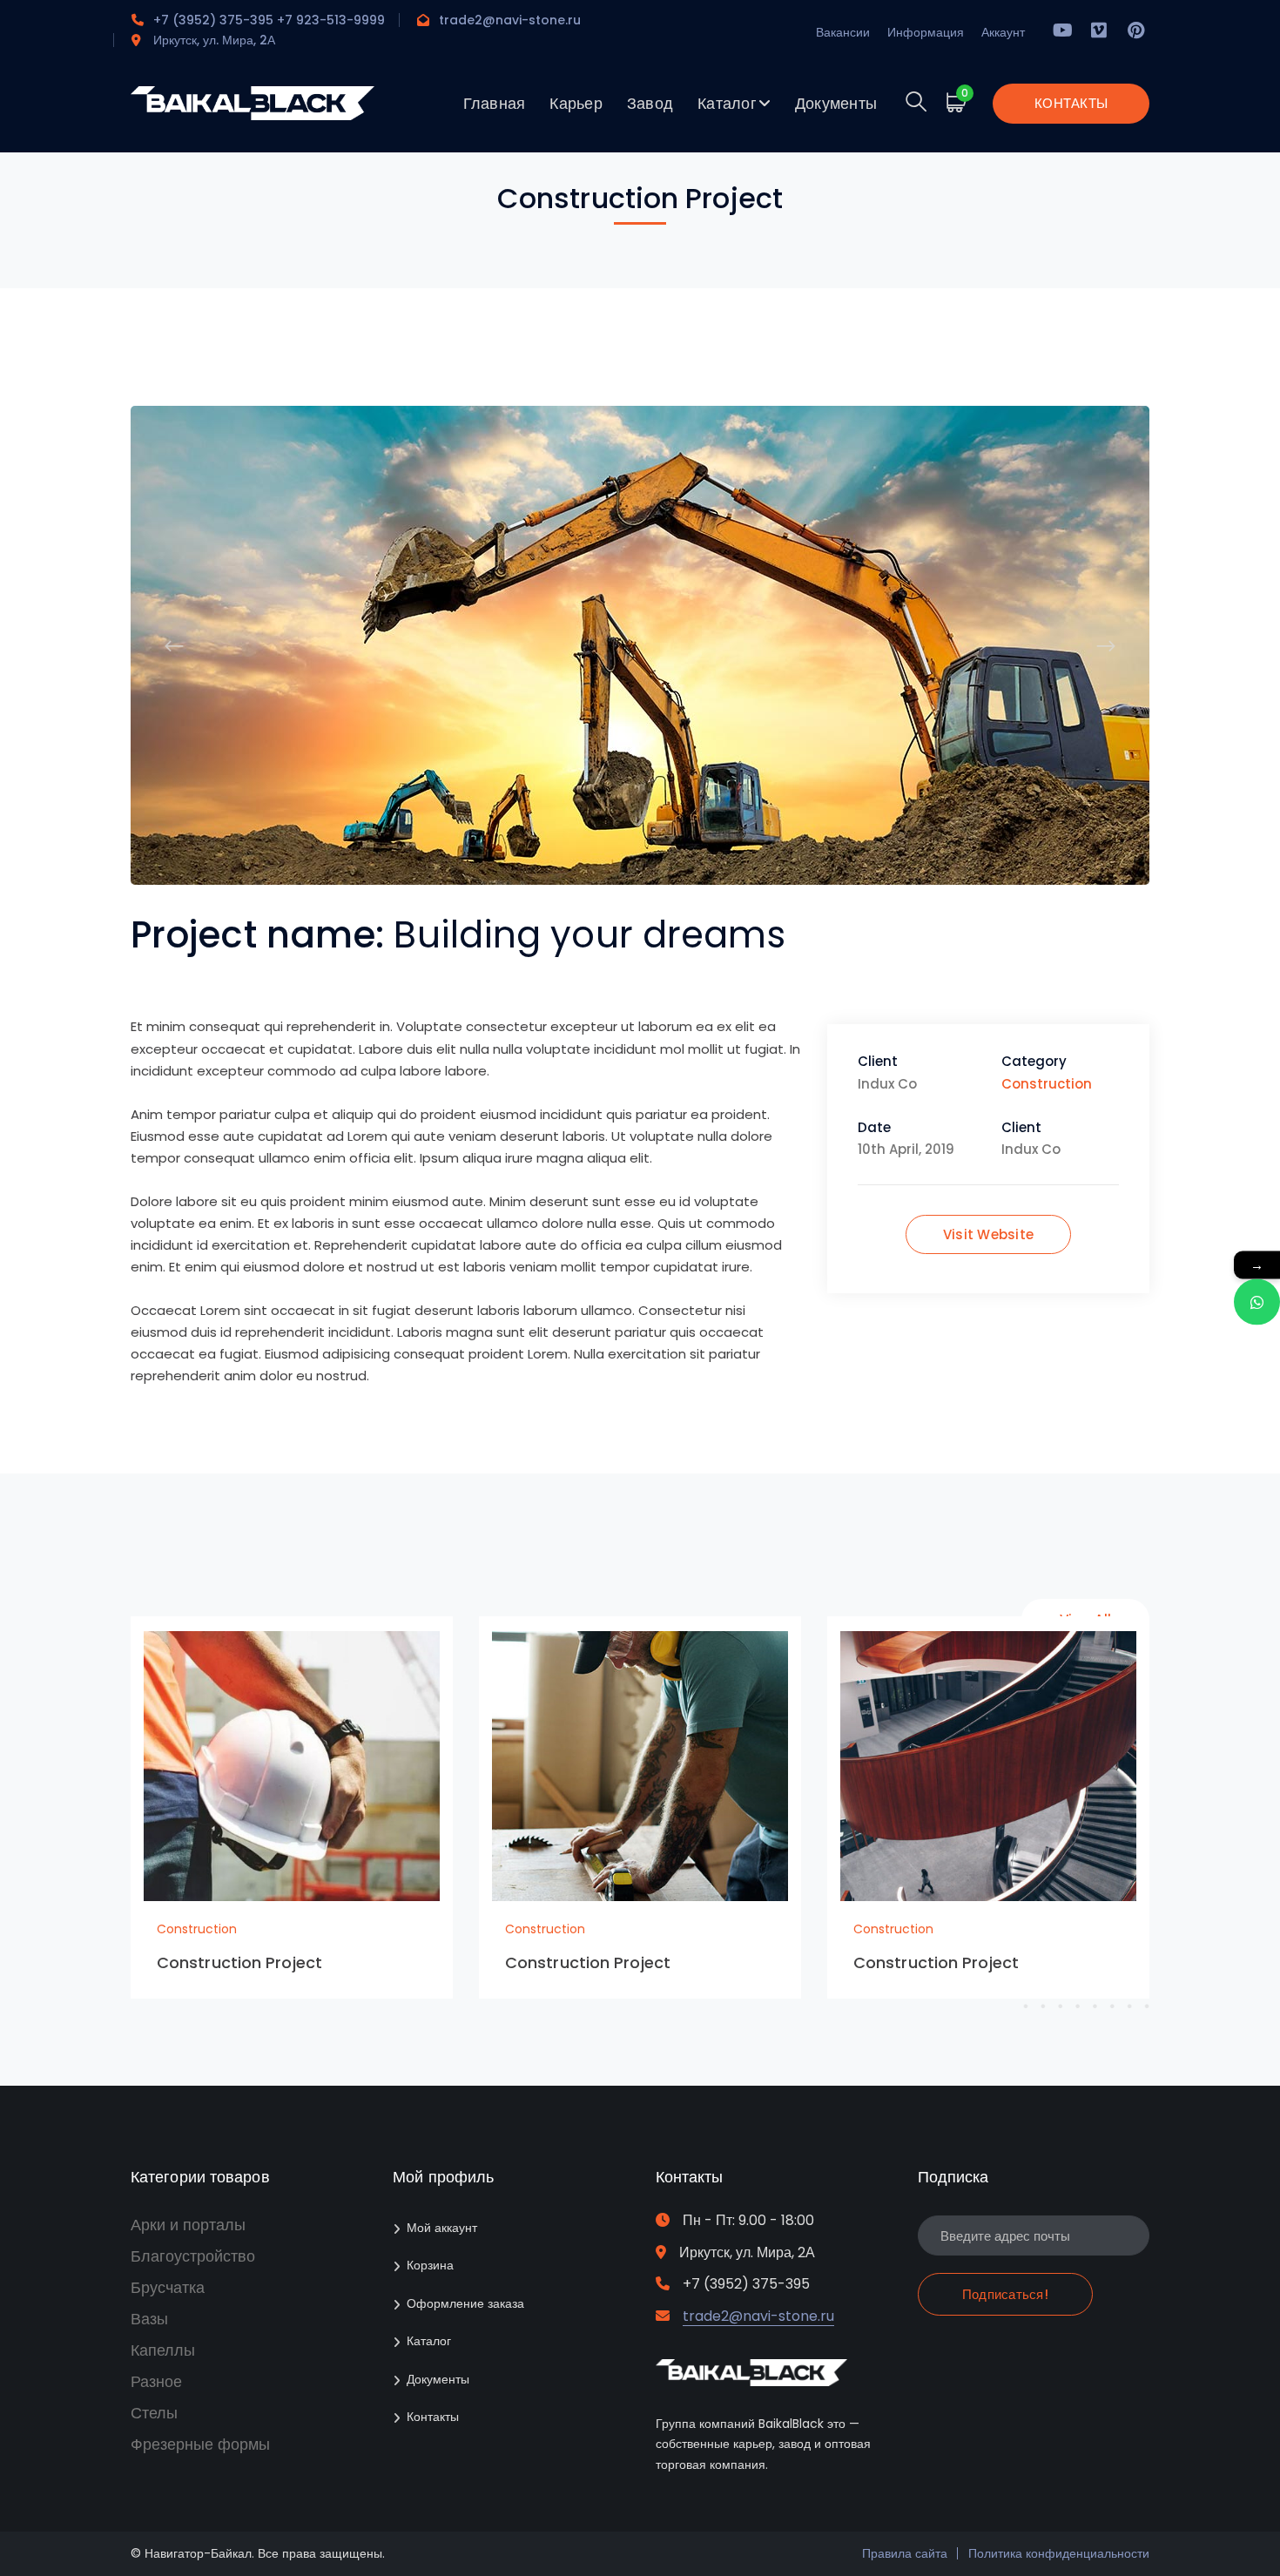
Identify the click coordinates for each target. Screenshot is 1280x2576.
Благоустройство (193, 2256)
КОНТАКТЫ (1071, 103)
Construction (1047, 1084)
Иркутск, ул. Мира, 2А (214, 40)
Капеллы (163, 2350)
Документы (438, 2379)
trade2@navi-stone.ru (510, 20)
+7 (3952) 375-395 (213, 20)
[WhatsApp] (1257, 1302)
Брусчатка (168, 2287)
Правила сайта (905, 2553)
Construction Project (239, 1962)
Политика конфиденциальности (1059, 2553)
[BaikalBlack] (253, 115)
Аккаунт (1003, 32)
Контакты (433, 2417)
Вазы (149, 2319)
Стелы (154, 2413)
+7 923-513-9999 (331, 20)
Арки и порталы (188, 2225)
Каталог (429, 2341)
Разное (156, 2381)
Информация (926, 32)
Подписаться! (1005, 2294)
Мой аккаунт (442, 2228)
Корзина (430, 2265)
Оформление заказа (465, 2303)
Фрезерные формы (200, 2444)
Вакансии (843, 32)
